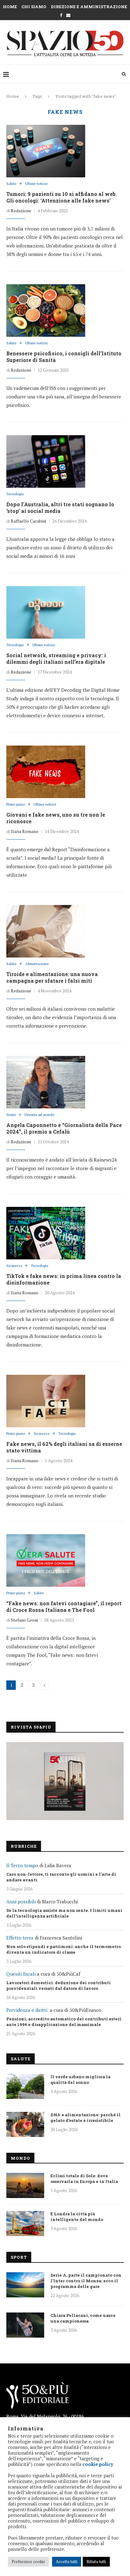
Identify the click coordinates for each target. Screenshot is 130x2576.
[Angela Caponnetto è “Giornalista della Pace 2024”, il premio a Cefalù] (46, 1082)
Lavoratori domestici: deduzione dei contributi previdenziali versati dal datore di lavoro (59, 1985)
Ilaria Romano (25, 831)
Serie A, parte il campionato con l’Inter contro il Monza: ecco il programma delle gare (86, 2281)
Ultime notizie (36, 184)
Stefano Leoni (24, 1620)
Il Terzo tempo (22, 1865)
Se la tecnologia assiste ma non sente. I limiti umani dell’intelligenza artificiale (64, 1913)
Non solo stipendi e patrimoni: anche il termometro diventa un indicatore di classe (64, 1949)
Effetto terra (20, 1938)
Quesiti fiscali (21, 1974)
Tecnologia (15, 494)
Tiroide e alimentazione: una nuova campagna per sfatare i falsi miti (52, 977)
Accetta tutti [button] (67, 2562)
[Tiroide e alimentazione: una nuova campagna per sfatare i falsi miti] (46, 931)
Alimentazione (37, 964)
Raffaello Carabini (28, 521)
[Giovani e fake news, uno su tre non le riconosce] (46, 772)
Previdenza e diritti (27, 2010)
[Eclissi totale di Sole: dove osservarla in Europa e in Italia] (25, 2185)
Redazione (21, 211)
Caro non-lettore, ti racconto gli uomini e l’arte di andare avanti (61, 1877)
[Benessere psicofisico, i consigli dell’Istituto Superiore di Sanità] (46, 310)
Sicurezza (14, 1266)
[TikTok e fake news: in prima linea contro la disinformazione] (46, 1233)
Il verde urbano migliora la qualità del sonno (80, 2079)
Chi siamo (34, 7)
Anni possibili (21, 1901)
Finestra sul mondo (39, 1115)
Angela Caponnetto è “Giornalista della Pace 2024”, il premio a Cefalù (64, 1128)
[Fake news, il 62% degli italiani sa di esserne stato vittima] (46, 1401)
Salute (11, 184)
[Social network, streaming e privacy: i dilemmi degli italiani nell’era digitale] (46, 612)
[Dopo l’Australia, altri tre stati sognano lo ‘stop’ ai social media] (46, 461)
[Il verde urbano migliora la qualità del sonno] (25, 2086)
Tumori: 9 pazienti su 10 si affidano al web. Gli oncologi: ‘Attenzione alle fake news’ (62, 197)
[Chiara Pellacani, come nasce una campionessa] (25, 2325)
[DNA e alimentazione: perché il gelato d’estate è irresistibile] (25, 2124)
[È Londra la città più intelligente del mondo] (25, 2223)
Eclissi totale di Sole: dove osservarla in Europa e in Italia (84, 2179)
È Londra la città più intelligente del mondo (77, 2217)
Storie (11, 1115)
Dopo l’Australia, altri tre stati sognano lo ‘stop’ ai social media (60, 508)
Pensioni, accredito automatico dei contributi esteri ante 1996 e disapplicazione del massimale (64, 2022)
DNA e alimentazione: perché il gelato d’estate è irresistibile (86, 2118)
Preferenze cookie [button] (28, 2562)
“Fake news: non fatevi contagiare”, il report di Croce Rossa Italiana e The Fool (64, 1607)
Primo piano (16, 805)
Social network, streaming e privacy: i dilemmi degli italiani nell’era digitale (56, 658)
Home (10, 7)
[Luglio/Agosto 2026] (65, 1781)
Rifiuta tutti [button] (96, 2562)
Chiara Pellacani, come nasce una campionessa (83, 2318)
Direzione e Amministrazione (89, 7)
